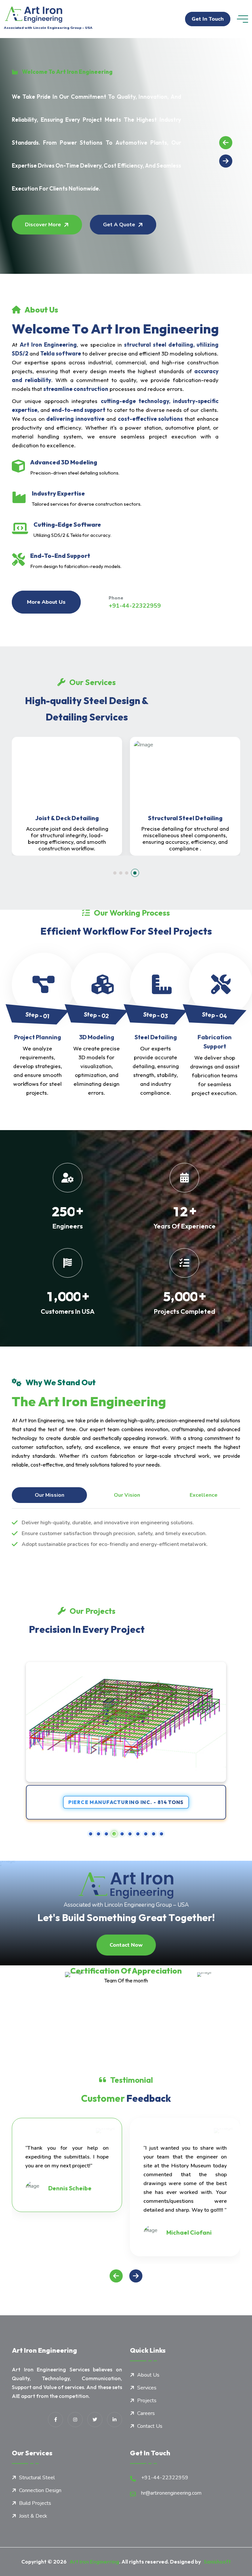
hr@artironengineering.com (171, 2493)
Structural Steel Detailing (81, 818)
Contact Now (126, 1945)
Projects (147, 2401)
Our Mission (50, 1495)
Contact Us (150, 2426)
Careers (146, 2413)
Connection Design (199, 818)
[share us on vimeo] (75, 2420)
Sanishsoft (216, 2562)
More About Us (46, 602)
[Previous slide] (226, 143)
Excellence (204, 1495)
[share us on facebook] (55, 2420)
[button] (117, 873)
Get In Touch (208, 19)
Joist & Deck (33, 2516)
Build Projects (35, 2503)
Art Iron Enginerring (93, 2562)
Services (147, 2388)
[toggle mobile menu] (242, 19)
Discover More (43, 225)
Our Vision (127, 1495)
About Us (148, 2375)
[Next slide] (226, 161)
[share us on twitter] (95, 2420)
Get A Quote (119, 225)
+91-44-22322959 (135, 606)
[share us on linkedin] (115, 2420)
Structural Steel (37, 2478)
